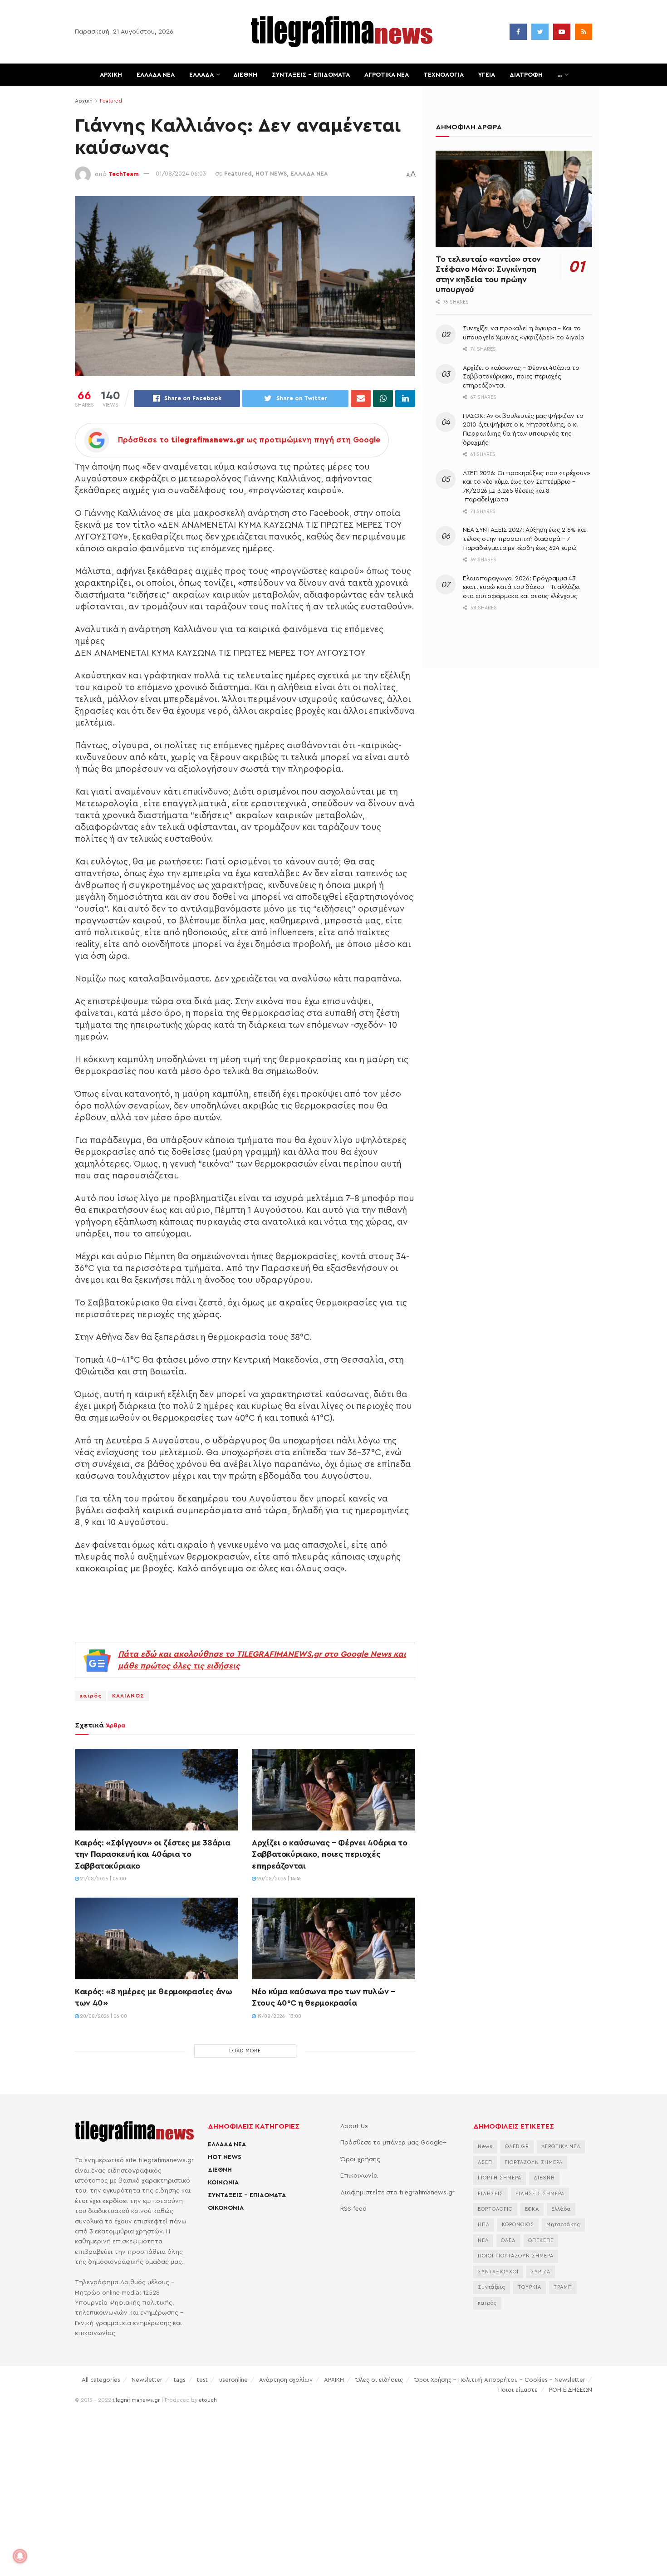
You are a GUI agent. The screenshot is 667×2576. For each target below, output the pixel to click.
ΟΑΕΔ (508, 2240)
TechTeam (124, 174)
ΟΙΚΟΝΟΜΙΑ (226, 2208)
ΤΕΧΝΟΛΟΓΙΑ (444, 75)
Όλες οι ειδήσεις (379, 2380)
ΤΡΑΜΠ (563, 2287)
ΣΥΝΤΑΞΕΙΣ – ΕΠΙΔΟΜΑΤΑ (311, 75)
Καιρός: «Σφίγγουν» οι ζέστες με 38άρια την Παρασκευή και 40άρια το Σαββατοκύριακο (152, 1854)
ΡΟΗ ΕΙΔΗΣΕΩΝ (571, 2390)
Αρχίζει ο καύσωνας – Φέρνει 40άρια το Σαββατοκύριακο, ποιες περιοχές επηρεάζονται (330, 1854)
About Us (354, 2126)
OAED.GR (517, 2147)
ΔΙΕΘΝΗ (245, 75)
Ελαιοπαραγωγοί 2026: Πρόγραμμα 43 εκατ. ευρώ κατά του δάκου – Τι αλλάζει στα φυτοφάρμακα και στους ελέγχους (521, 587)
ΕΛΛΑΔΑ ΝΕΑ (156, 75)
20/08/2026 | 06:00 (103, 2016)
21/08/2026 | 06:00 (103, 1879)
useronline (233, 2380)
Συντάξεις (492, 2287)
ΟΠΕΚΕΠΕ (541, 2240)
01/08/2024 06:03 (181, 174)
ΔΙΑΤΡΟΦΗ (526, 75)
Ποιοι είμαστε (518, 2390)
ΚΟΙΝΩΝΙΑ (223, 2183)
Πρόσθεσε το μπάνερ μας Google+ (393, 2143)
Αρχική (84, 101)
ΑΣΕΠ (485, 2162)
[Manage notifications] (20, 2556)
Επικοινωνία (359, 2176)
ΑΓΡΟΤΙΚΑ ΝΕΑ (387, 75)
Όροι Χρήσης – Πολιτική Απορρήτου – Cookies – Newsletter (500, 2380)
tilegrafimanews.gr (136, 2400)
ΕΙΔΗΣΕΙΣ (490, 2194)
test (202, 2380)
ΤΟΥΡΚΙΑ (530, 2287)
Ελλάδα (561, 2209)
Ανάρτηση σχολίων (286, 2380)
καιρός (91, 1696)
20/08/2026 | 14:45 (279, 1879)
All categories (101, 2380)
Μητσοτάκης (563, 2225)
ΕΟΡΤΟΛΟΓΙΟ (495, 2209)
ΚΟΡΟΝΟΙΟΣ (518, 2225)
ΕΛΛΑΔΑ (201, 75)
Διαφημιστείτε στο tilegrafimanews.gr (397, 2193)
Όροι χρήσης (360, 2159)
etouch (208, 2400)
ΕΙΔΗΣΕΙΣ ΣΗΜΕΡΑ (540, 2194)
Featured (111, 101)
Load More (245, 2051)
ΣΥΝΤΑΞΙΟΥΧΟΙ (498, 2272)
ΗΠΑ (484, 2225)
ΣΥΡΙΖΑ (541, 2272)
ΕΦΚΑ (532, 2209)
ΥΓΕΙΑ (487, 75)
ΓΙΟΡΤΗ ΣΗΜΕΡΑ (500, 2178)
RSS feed (353, 2209)
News (485, 2147)
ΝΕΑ (483, 2240)
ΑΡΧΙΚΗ (111, 75)
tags (180, 2380)
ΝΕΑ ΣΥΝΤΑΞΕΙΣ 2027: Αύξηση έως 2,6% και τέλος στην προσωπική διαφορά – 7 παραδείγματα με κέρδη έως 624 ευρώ (525, 539)
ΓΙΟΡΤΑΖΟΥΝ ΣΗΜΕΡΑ (534, 2162)
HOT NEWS (271, 174)
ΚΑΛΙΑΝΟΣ (128, 1696)
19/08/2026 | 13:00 (279, 2016)
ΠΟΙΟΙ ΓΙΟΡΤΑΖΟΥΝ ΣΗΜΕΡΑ (516, 2256)
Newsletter (147, 2380)
